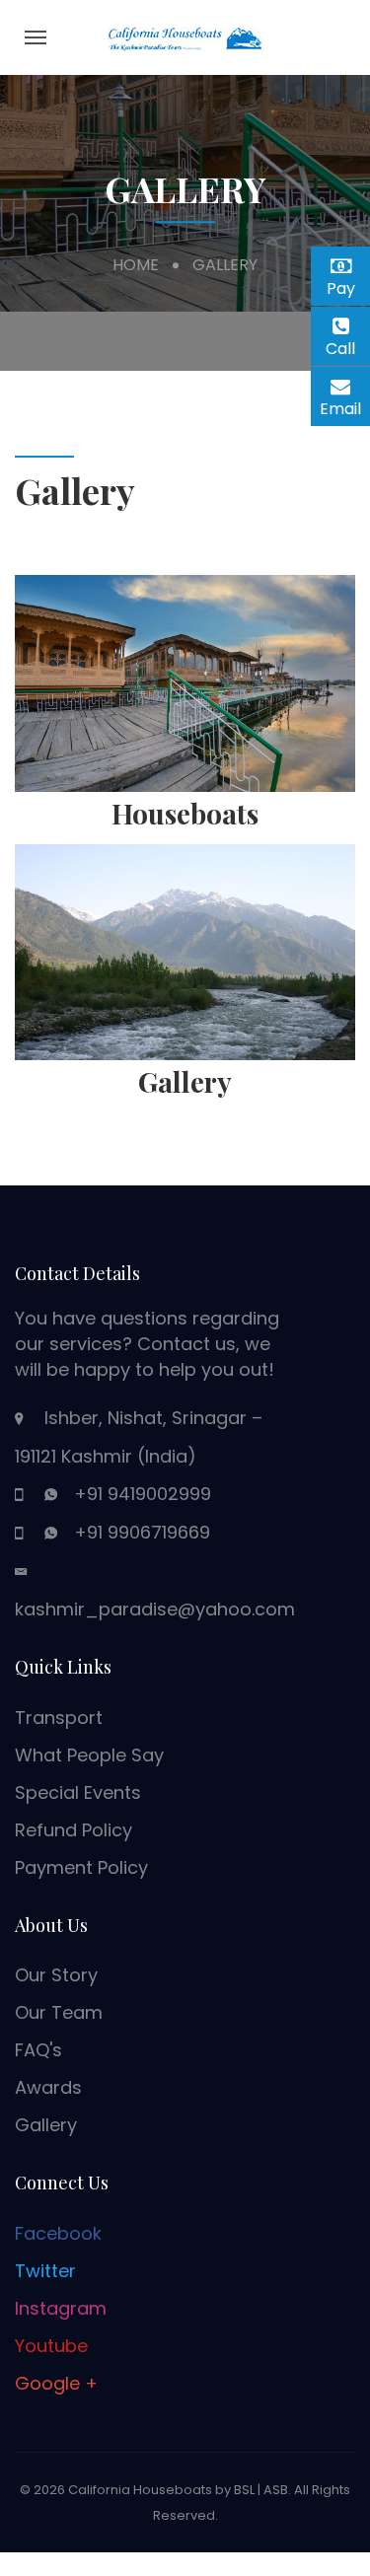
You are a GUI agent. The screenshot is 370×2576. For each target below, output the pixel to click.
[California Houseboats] (185, 36)
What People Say (89, 1755)
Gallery (46, 2125)
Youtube (51, 2346)
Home (136, 265)
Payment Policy (81, 1867)
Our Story (56, 1975)
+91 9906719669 (142, 1532)
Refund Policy (74, 1830)
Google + (56, 2383)
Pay (348, 286)
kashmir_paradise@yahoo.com (155, 1609)
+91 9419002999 (143, 1494)
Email (345, 406)
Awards (48, 2087)
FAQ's (38, 2050)
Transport (59, 1717)
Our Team (59, 2012)
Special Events (78, 1792)
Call (348, 349)
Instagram (61, 2308)
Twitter (45, 2271)
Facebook (58, 2233)
